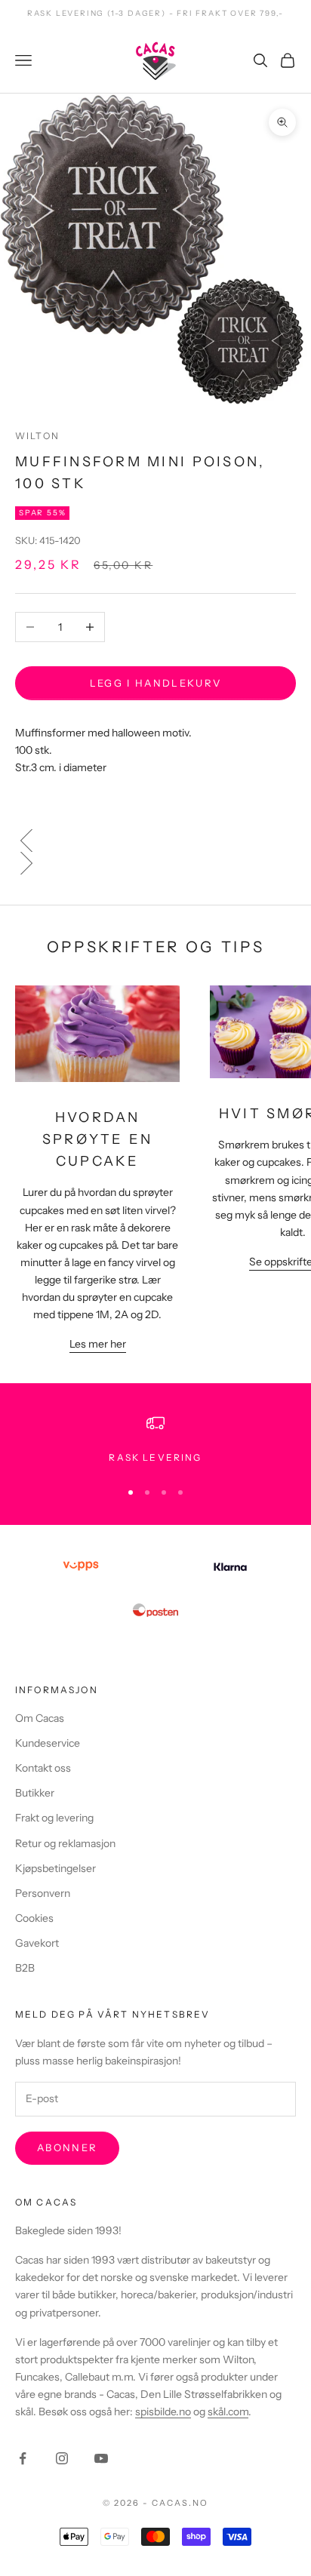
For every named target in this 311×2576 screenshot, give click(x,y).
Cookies (34, 1918)
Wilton (37, 436)
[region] (155, 1440)
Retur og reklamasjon (65, 1843)
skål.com (228, 2412)
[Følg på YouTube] (101, 2458)
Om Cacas (40, 1718)
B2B (25, 1968)
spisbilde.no (163, 2412)
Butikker (35, 1793)
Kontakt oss (43, 1768)
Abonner (67, 2147)
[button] (155, 841)
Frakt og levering (54, 1818)
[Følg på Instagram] (62, 2458)
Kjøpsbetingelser (55, 1868)
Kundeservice (48, 1743)
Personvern (43, 1893)
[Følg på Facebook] (23, 2458)
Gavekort (37, 1943)
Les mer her (98, 1344)
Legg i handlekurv (156, 683)
